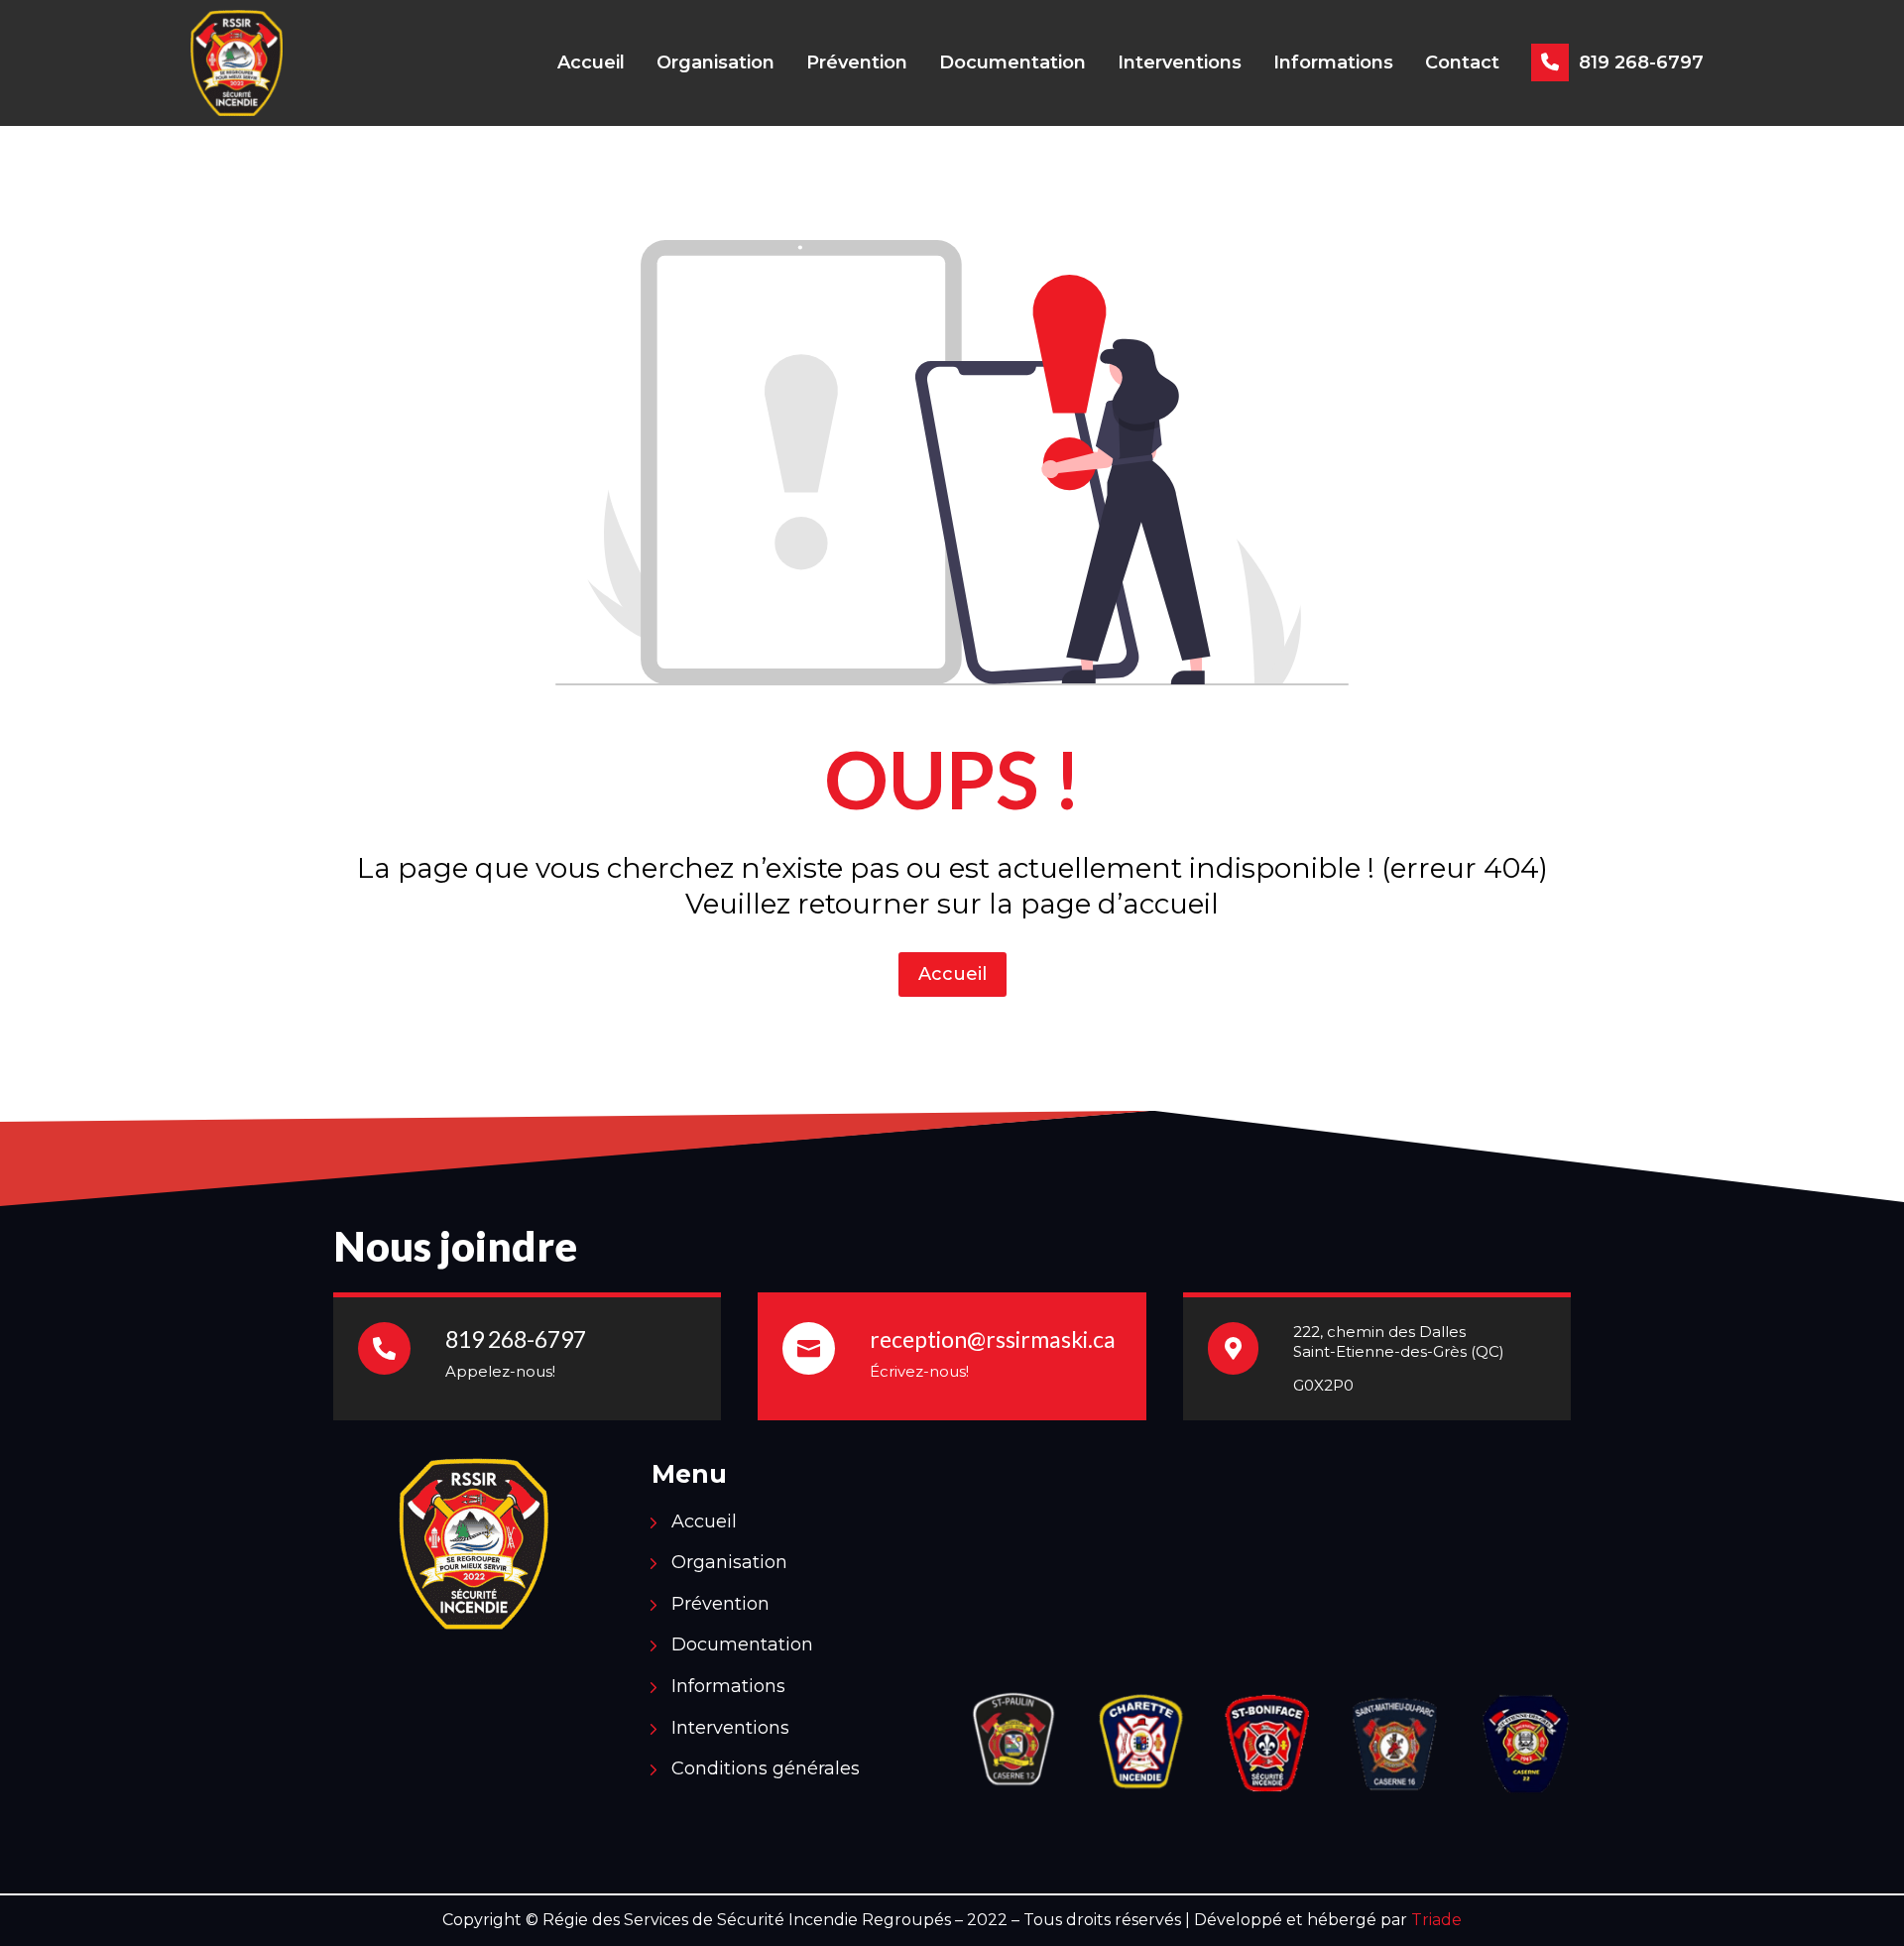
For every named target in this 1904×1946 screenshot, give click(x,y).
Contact (1462, 62)
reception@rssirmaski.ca (993, 1339)
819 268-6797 (1641, 62)
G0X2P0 (1323, 1385)
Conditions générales (766, 1771)
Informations (1333, 62)
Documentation (1012, 62)
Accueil (591, 62)
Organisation (715, 62)
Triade (1436, 1920)
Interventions (1180, 62)
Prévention (857, 62)
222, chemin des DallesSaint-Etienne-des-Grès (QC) (1399, 1341)
